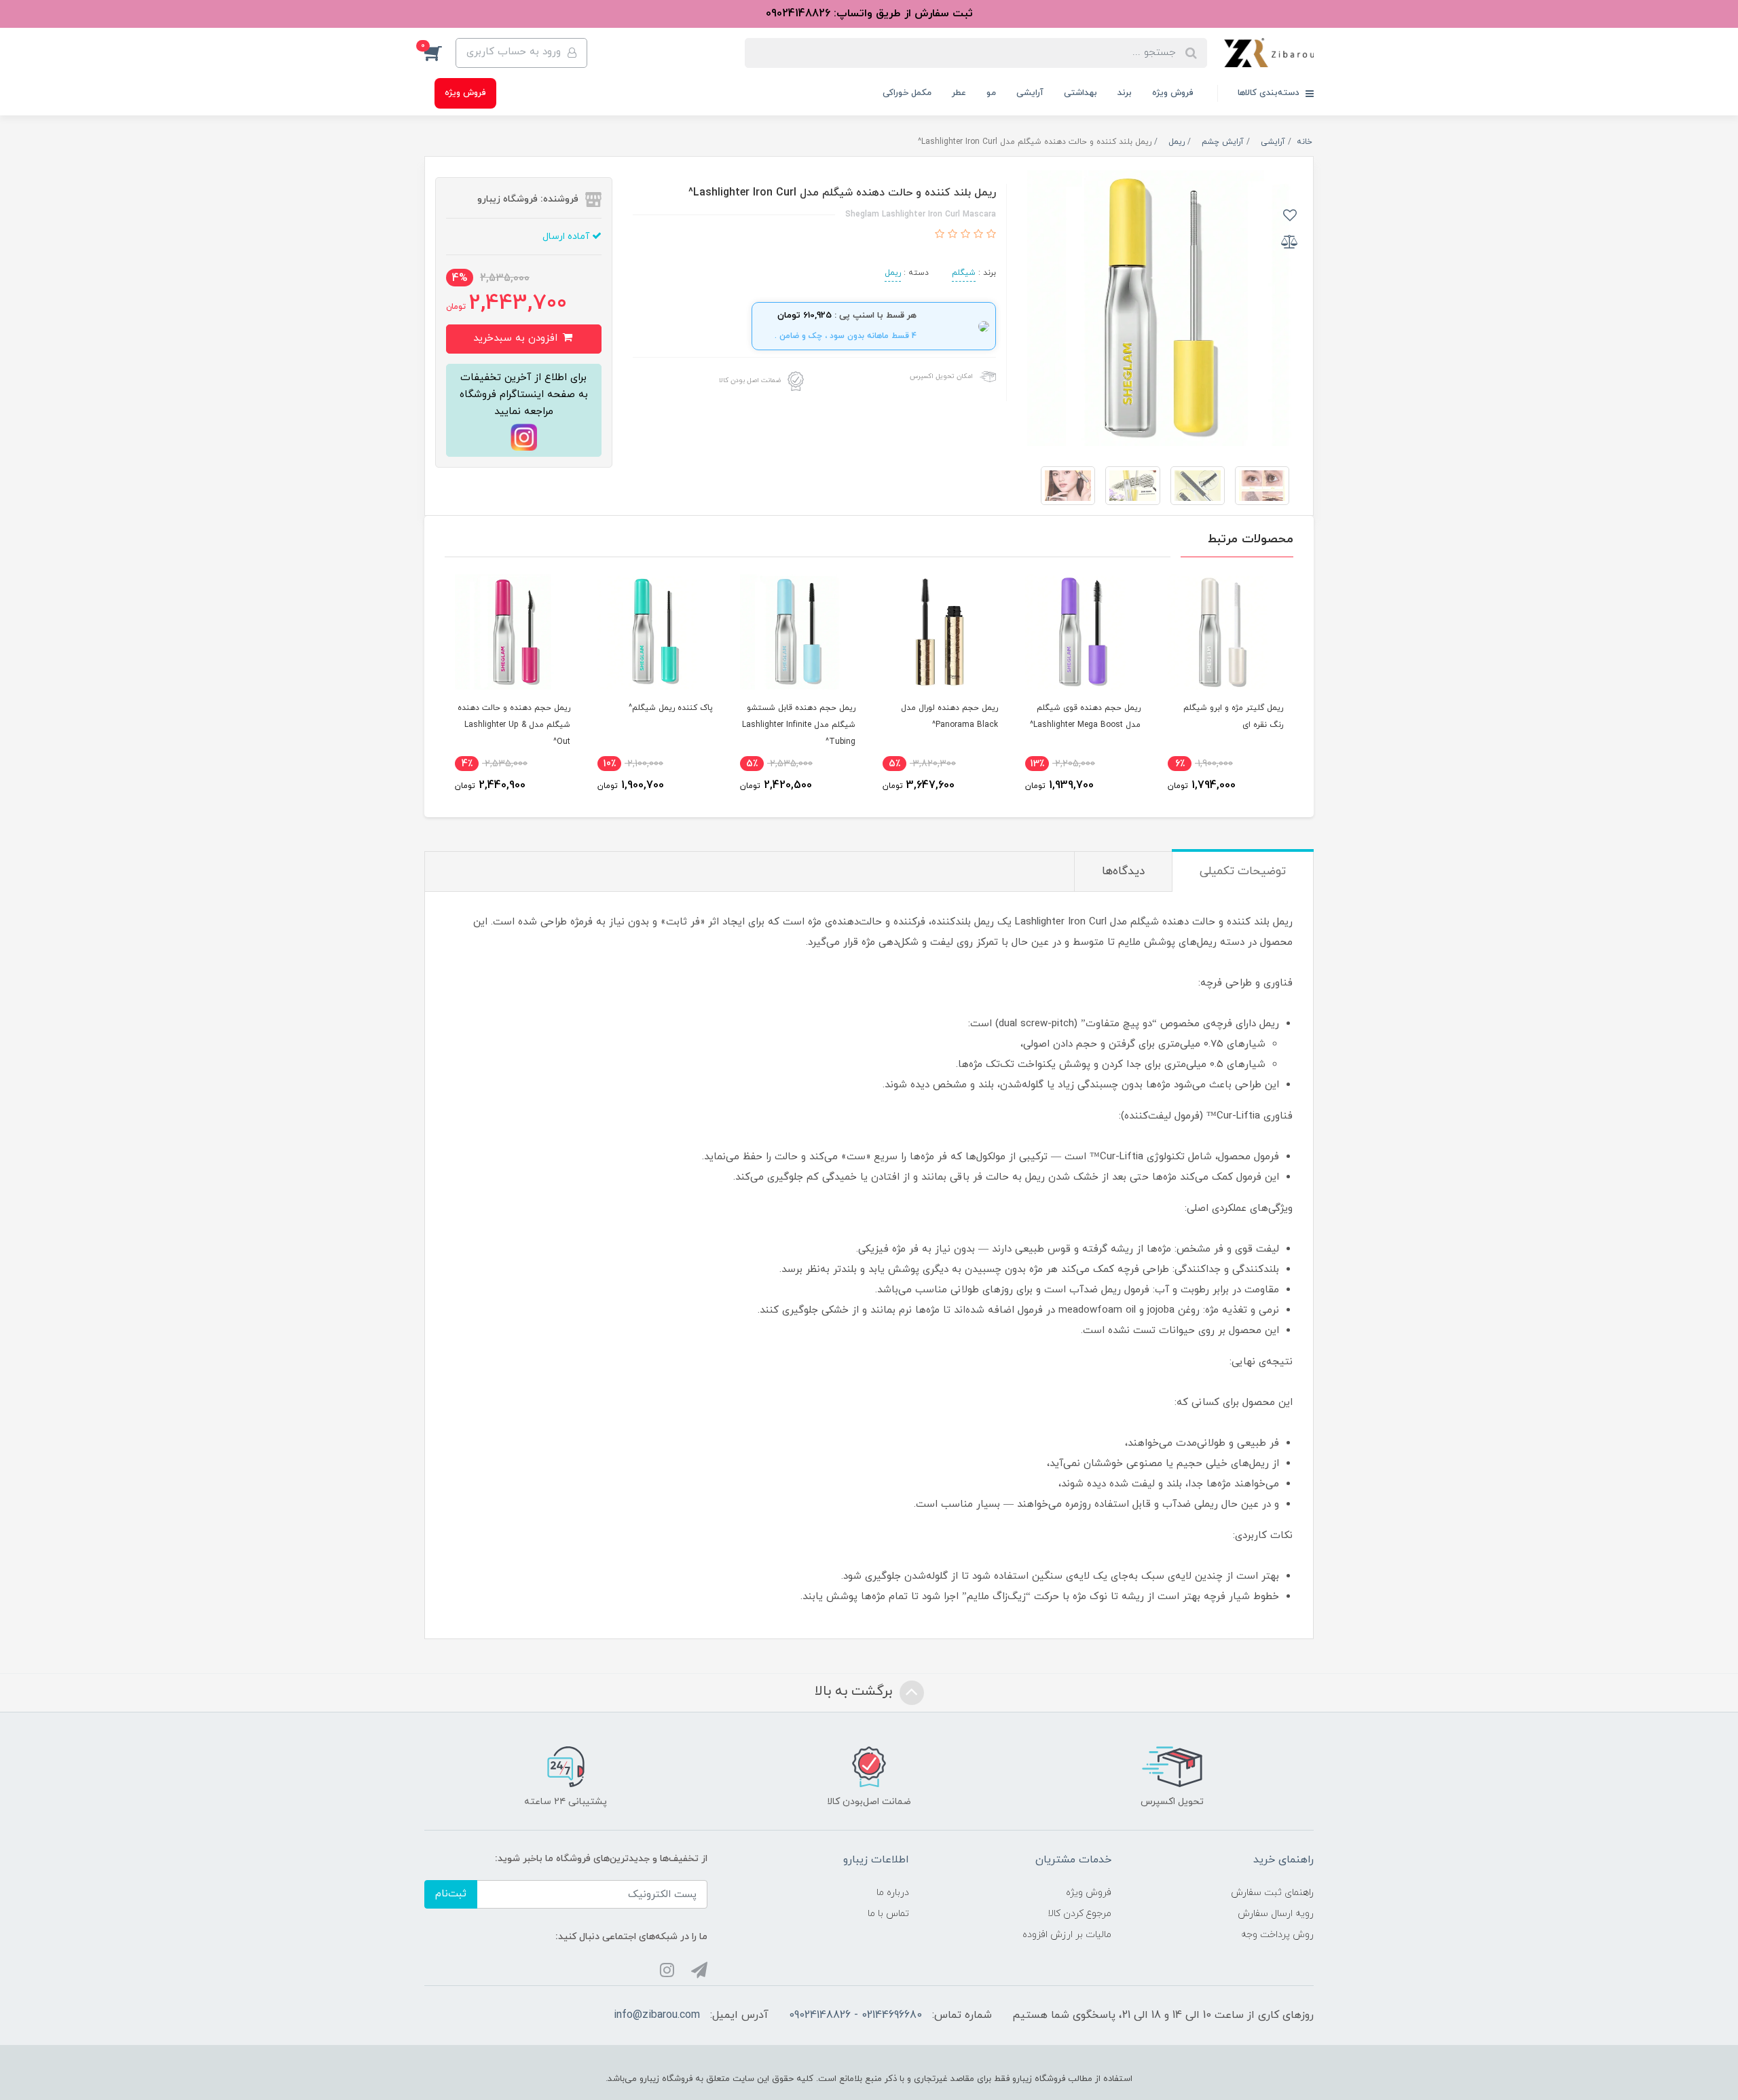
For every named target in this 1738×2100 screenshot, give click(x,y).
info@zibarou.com (657, 2015)
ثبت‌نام (451, 1894)
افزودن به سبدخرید (517, 338)
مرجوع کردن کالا (1079, 1914)
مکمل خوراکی (907, 93)
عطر (959, 93)
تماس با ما (888, 1914)
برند (1125, 93)
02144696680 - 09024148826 (855, 2015)
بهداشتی (1080, 93)
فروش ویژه (1173, 93)
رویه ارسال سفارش (1276, 1914)
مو (991, 93)
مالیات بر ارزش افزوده (1067, 1935)
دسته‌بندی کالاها (1270, 93)
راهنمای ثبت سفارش (1272, 1893)
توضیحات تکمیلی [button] (1243, 871)
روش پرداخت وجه (1277, 1935)
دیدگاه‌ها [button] (1123, 871)
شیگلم (964, 273)
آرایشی (1030, 93)
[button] (440, 53)
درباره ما (893, 1893)
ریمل (893, 273)
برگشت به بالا (855, 1691)
